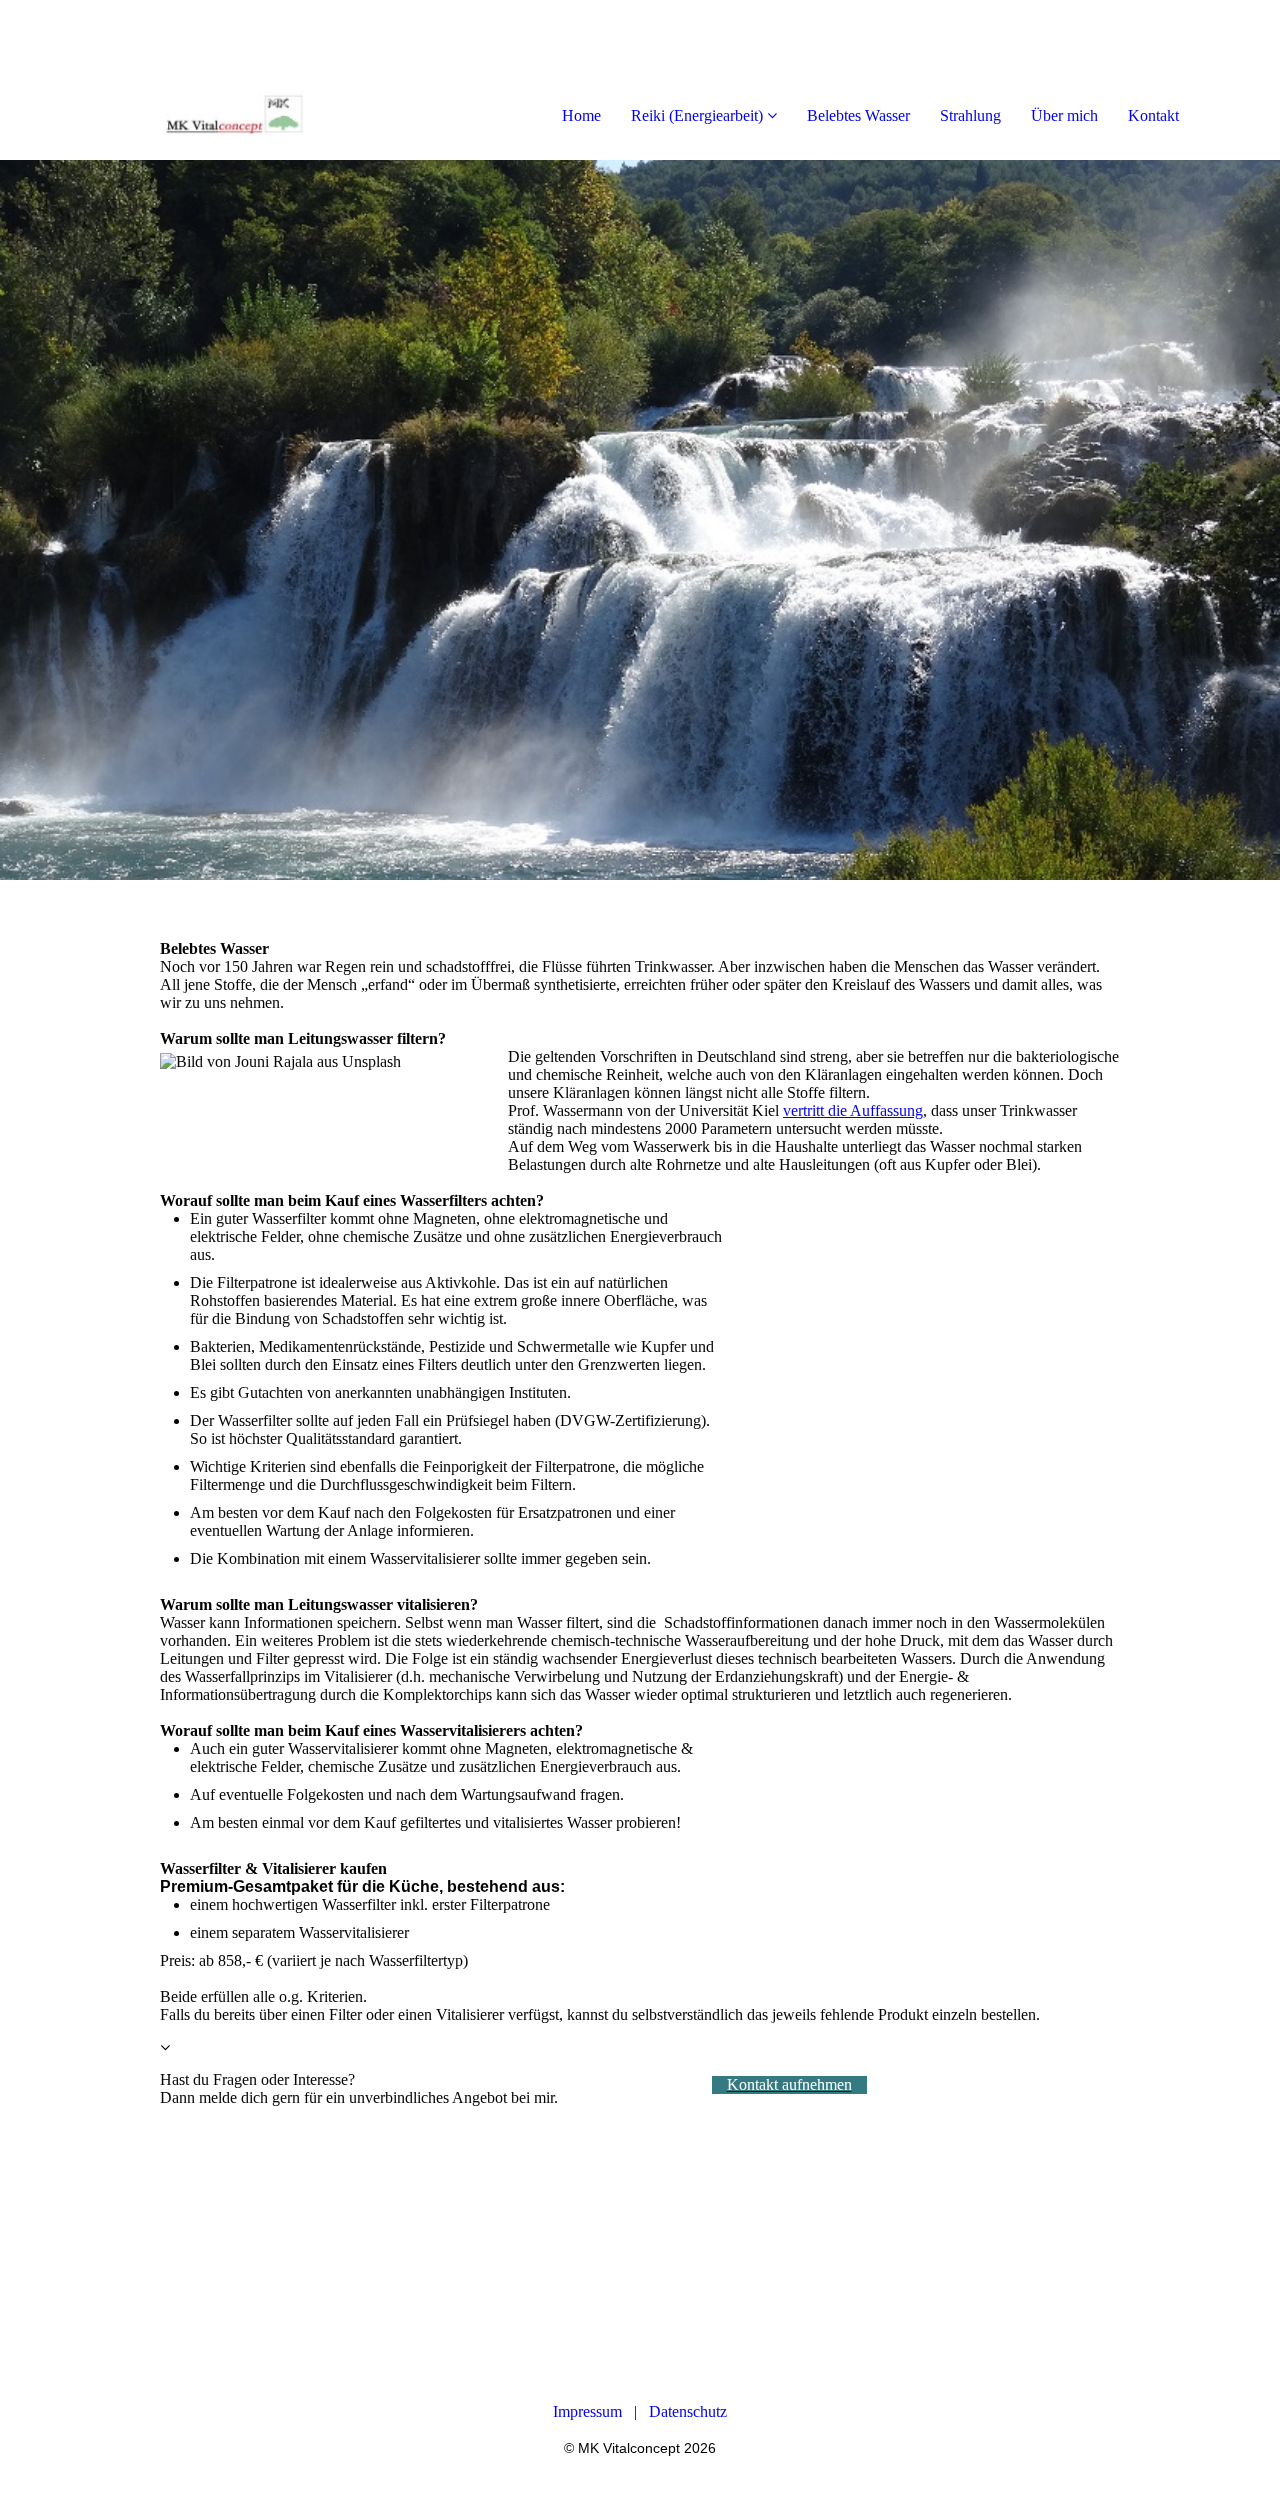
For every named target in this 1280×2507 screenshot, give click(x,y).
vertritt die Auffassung (853, 1110)
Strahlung (970, 115)
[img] (230, 80)
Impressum (587, 2411)
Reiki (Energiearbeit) (697, 115)
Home (581, 115)
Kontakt (1153, 115)
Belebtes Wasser (858, 115)
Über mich (1064, 115)
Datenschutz (688, 2411)
